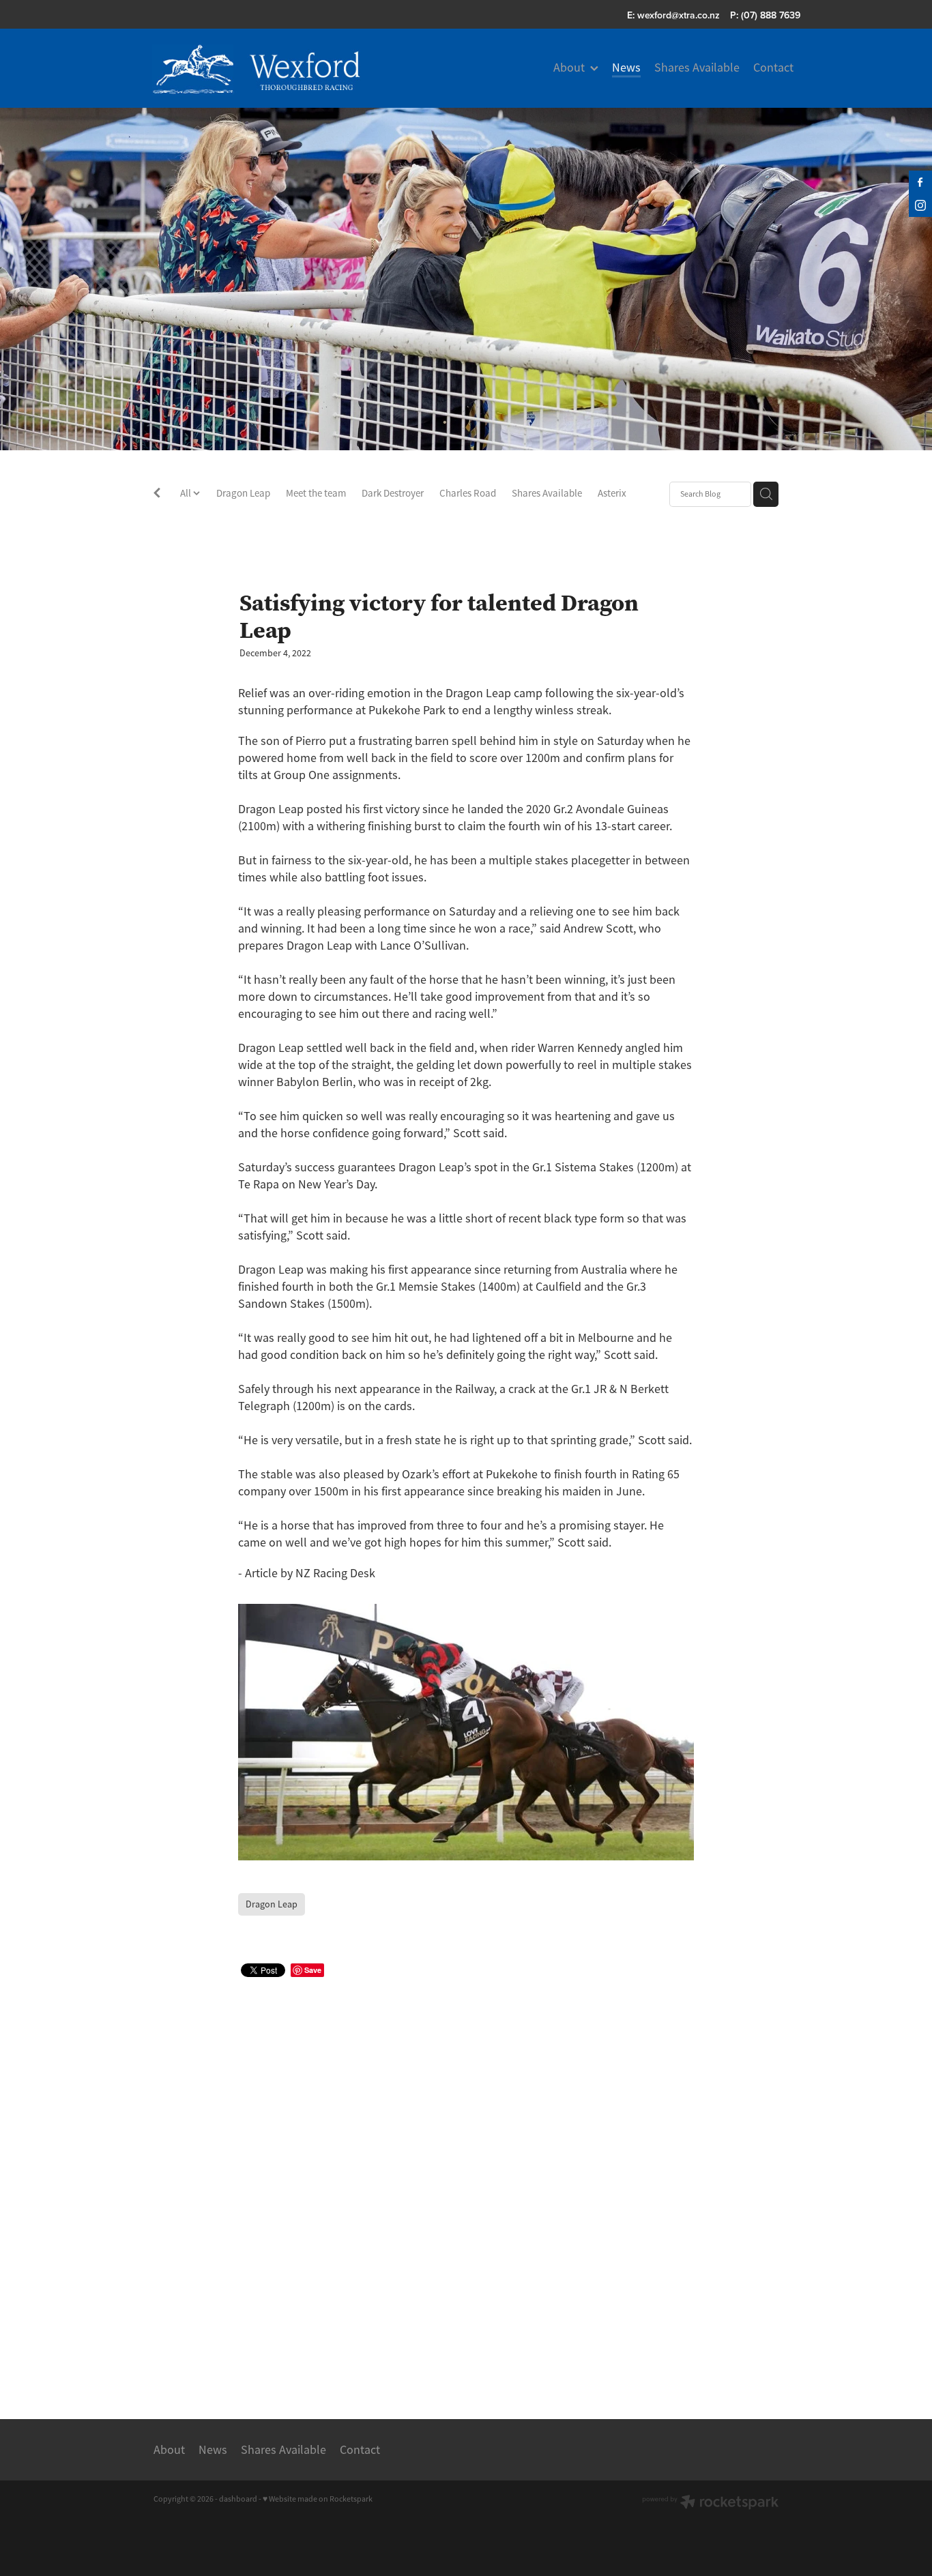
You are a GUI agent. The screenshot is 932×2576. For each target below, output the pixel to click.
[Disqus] (466, 2182)
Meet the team (316, 493)
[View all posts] (157, 495)
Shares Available (547, 493)
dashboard (238, 2499)
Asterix (612, 493)
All (187, 493)
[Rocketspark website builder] (710, 2503)
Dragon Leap (243, 493)
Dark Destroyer (393, 493)
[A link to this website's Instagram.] (920, 205)
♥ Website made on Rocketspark (318, 2499)
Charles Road (468, 493)
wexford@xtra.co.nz (679, 15)
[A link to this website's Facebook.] (920, 182)
